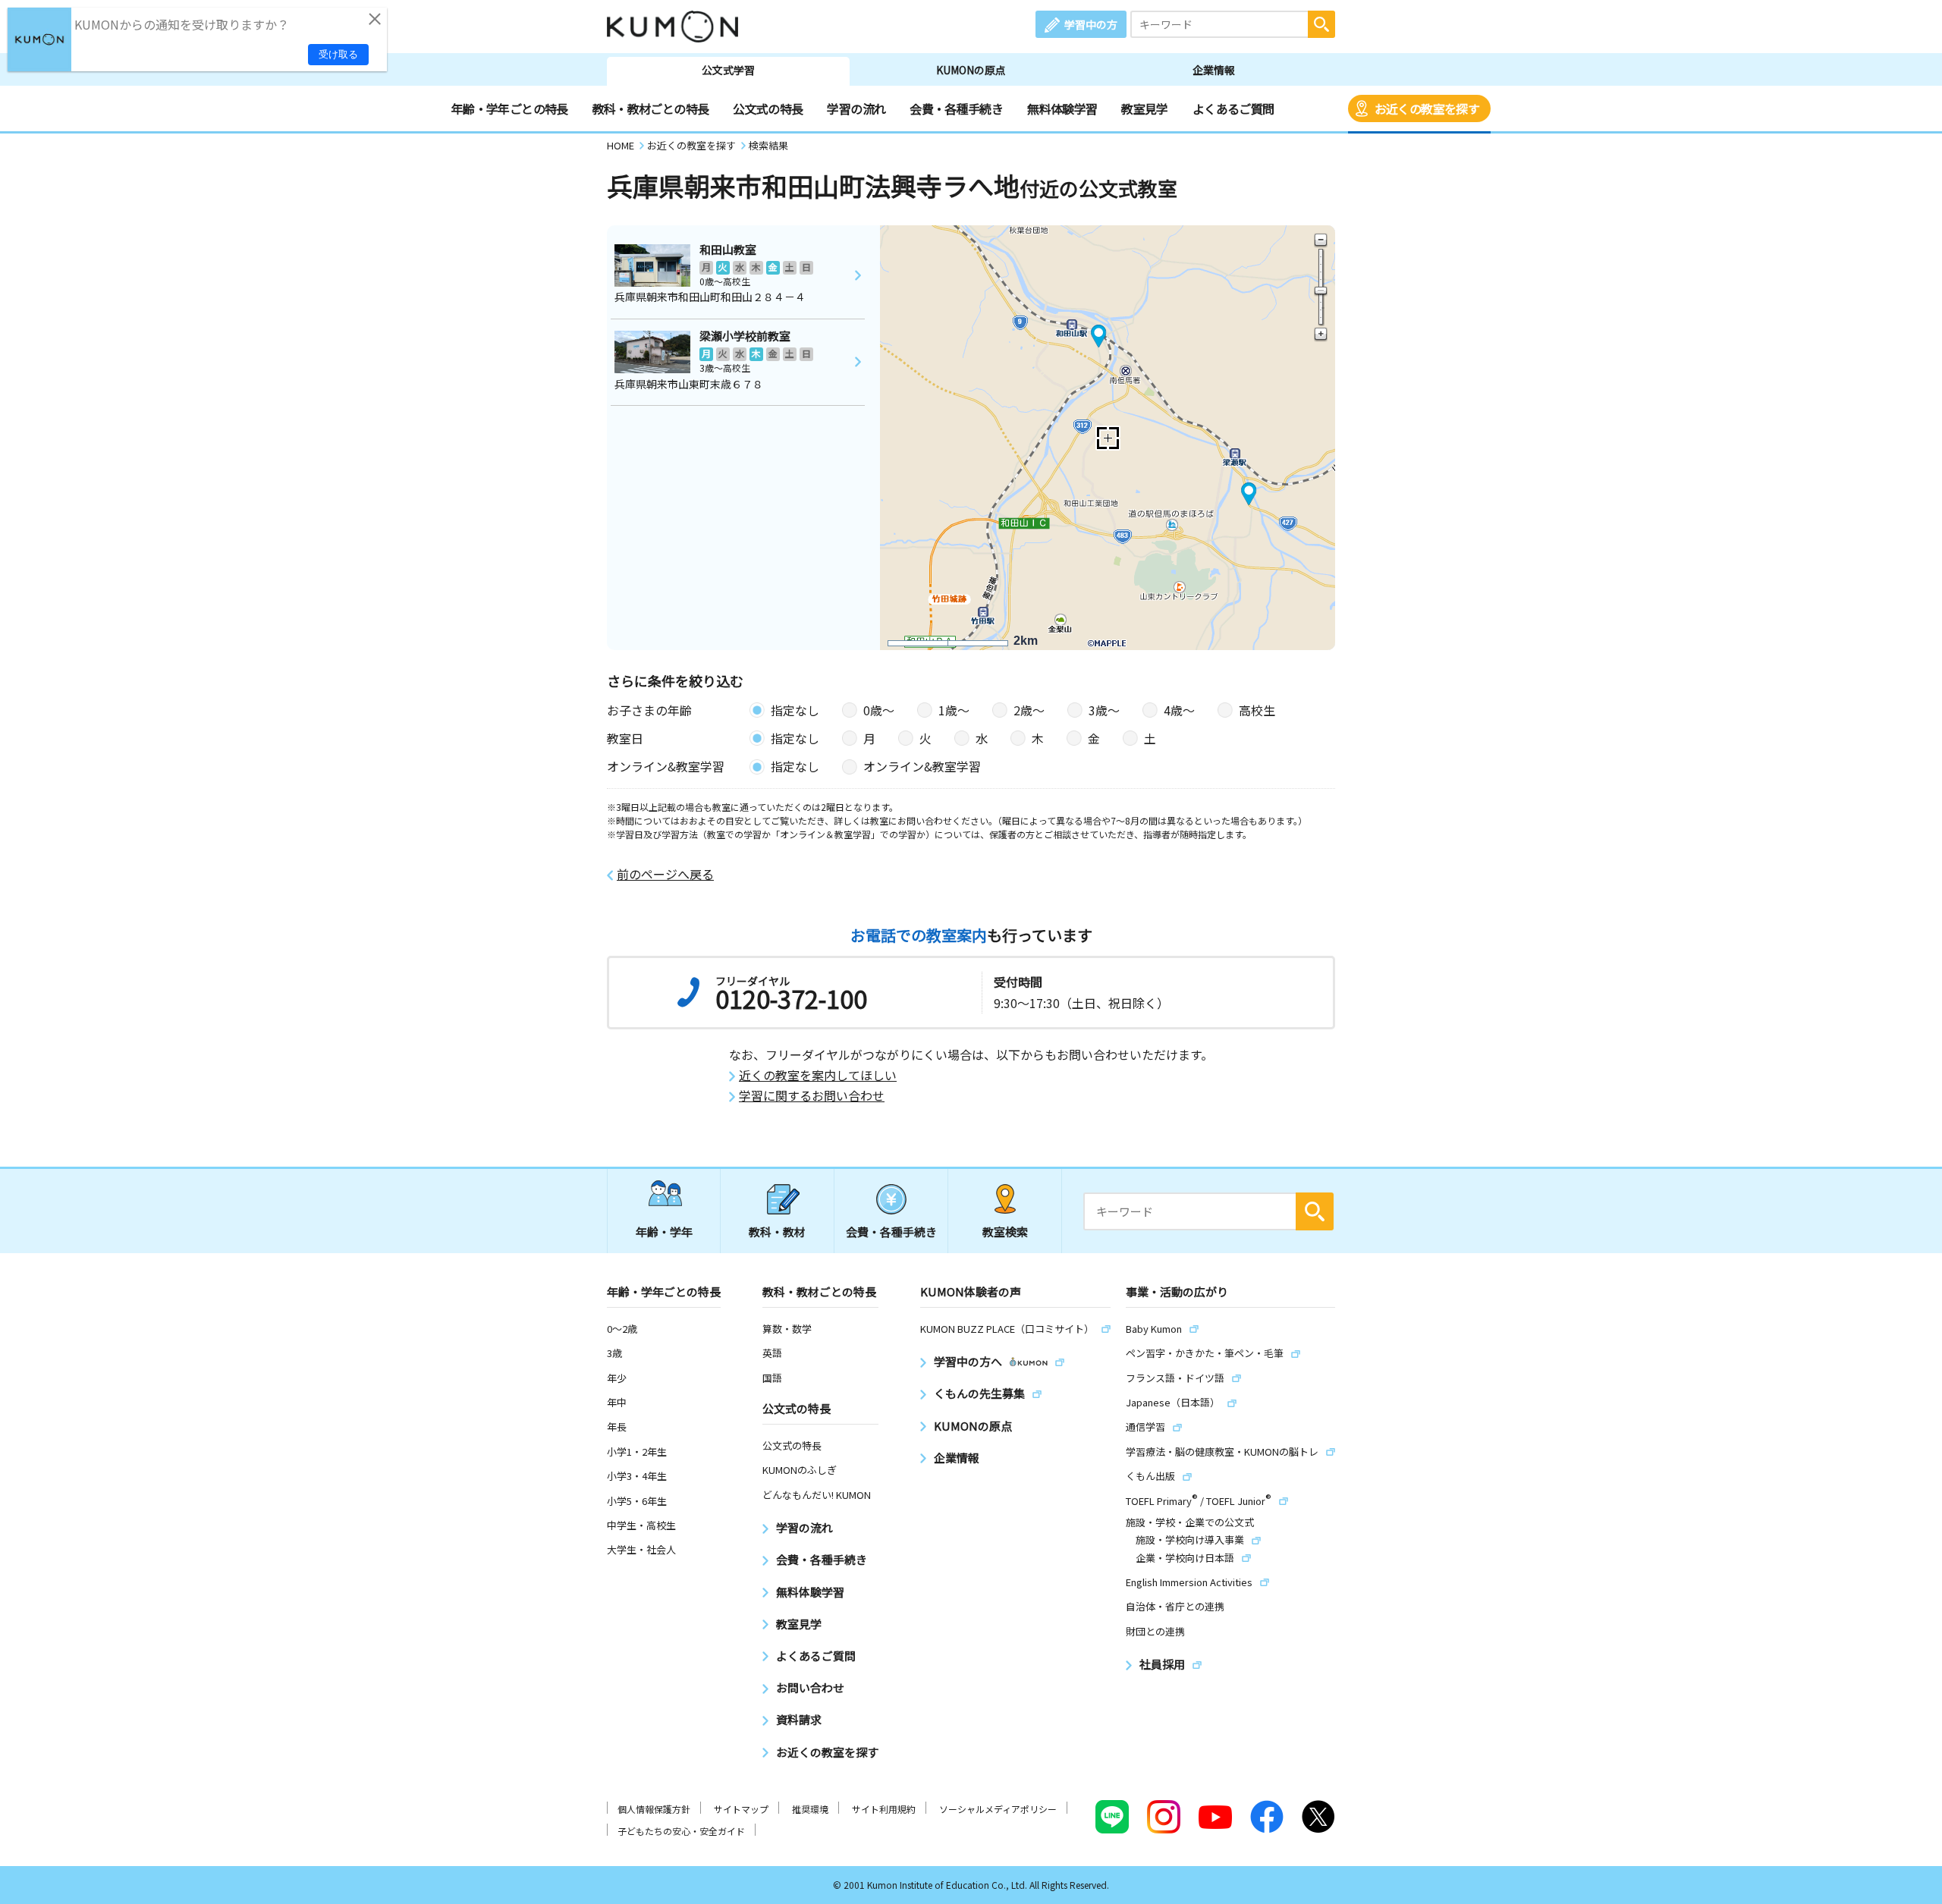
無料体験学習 (1062, 108)
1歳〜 (954, 710)
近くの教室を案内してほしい (818, 1075)
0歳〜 (879, 710)
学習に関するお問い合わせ (812, 1096)
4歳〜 (1179, 710)
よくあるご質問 (1233, 108)
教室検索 (1005, 1232)
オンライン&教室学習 (922, 766)
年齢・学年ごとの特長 (510, 108)
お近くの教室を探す (1427, 108)
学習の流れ (856, 108)
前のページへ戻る (665, 874)
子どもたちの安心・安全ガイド (681, 1831)
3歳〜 (1104, 710)
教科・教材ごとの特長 (651, 108)
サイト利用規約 (884, 1809)
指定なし (795, 710)
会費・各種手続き (956, 108)
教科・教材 (777, 1232)
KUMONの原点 (971, 70)
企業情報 (1214, 70)
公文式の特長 (768, 108)
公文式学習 (728, 70)
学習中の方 (1091, 24)
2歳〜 (1029, 710)
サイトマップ (741, 1809)
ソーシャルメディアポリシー (998, 1809)
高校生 (1257, 710)
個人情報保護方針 (654, 1809)
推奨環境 (810, 1809)
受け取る (338, 54)
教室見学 (1144, 108)
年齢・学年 (664, 1232)
